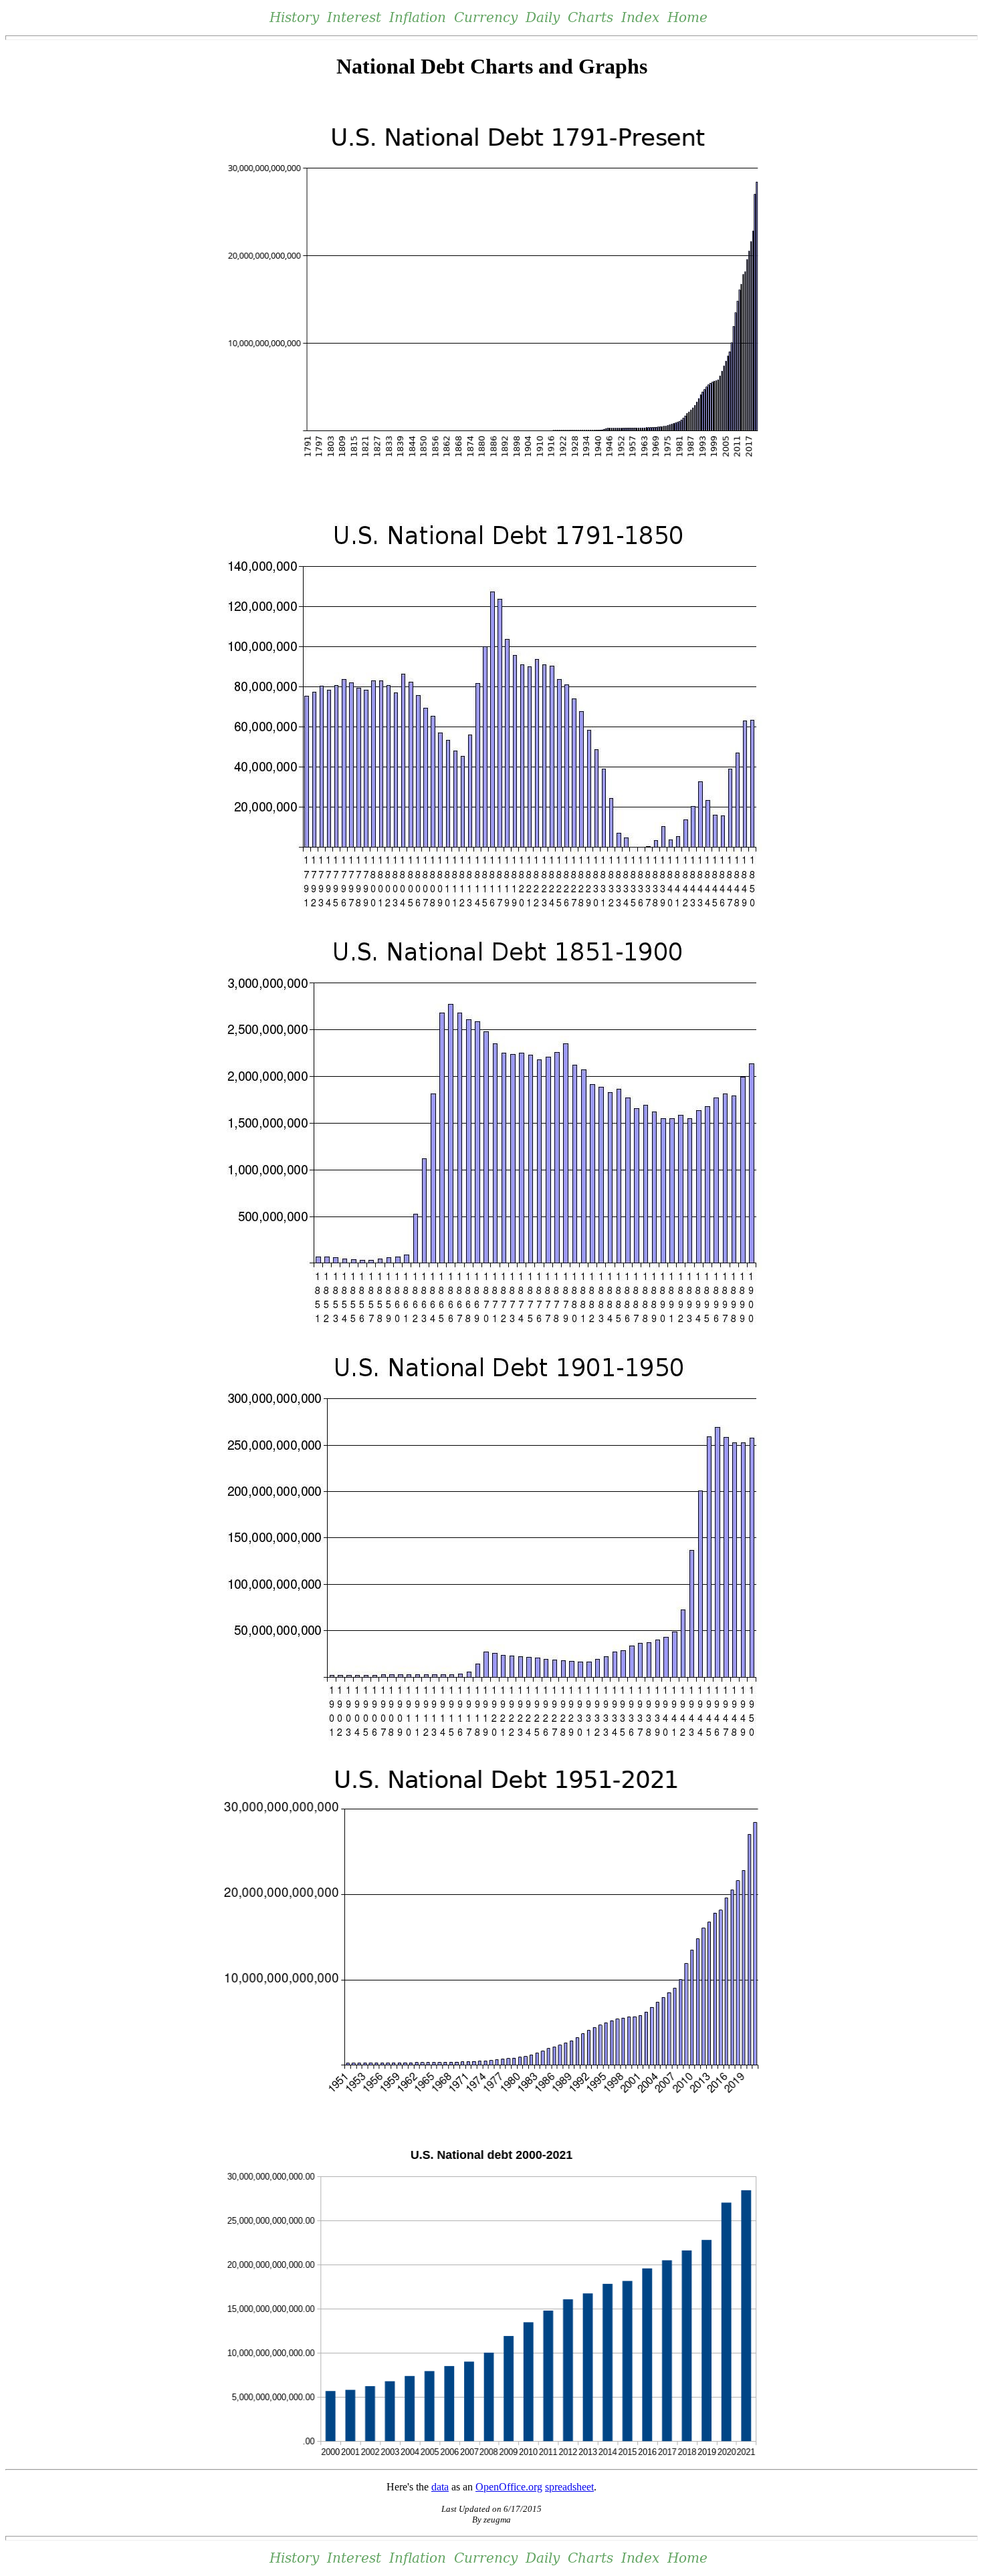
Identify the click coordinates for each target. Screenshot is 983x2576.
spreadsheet (569, 2487)
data (440, 2487)
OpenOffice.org (509, 2487)
